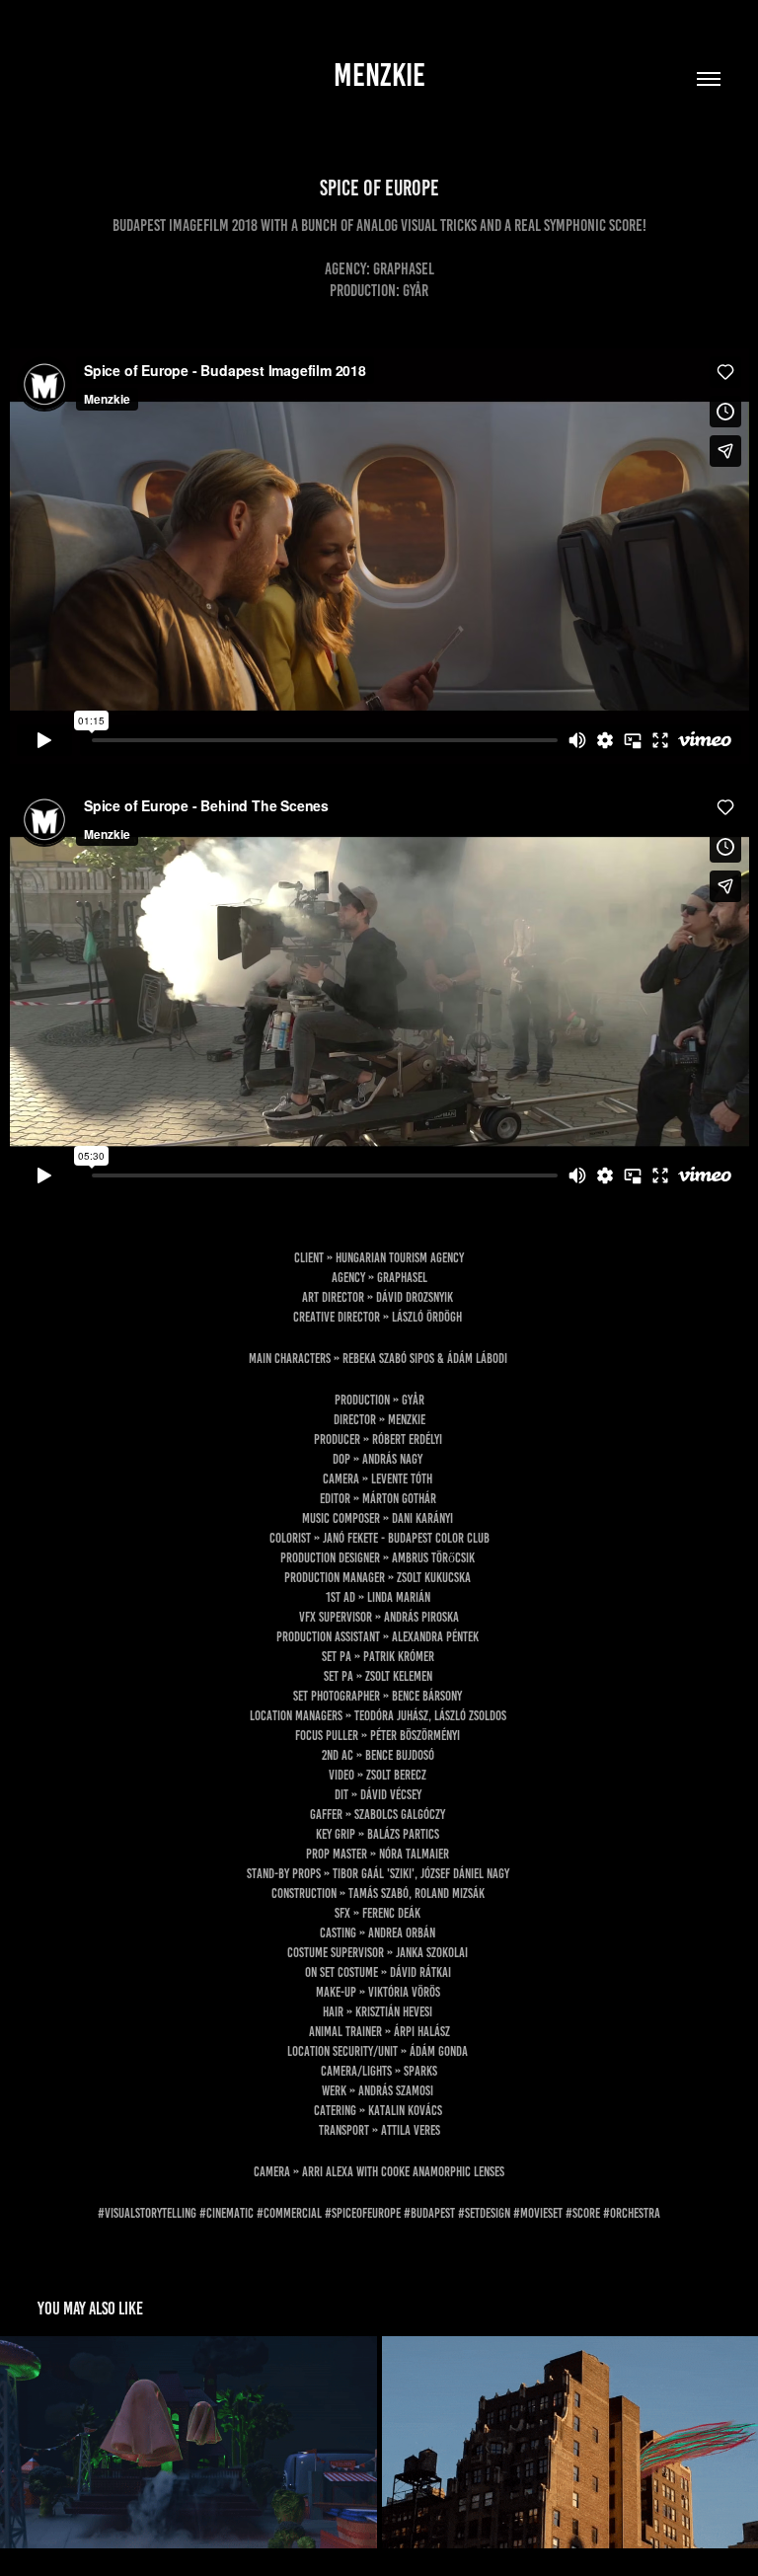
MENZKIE (379, 75)
